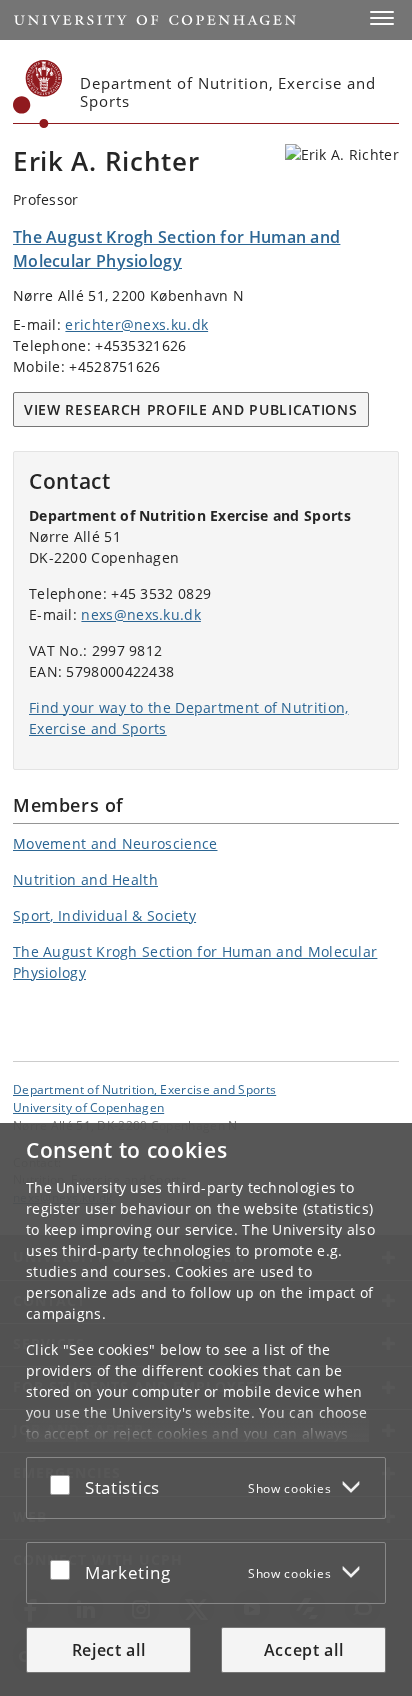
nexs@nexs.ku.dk (141, 614)
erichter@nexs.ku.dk (136, 324)
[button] (382, 18)
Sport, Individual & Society (104, 915)
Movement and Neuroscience (115, 843)
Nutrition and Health (85, 879)
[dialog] (206, 1409)
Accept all (304, 1650)
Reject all (109, 1650)
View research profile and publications (191, 409)
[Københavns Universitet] (38, 94)
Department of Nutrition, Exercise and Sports (144, 1089)
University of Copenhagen (88, 1107)
